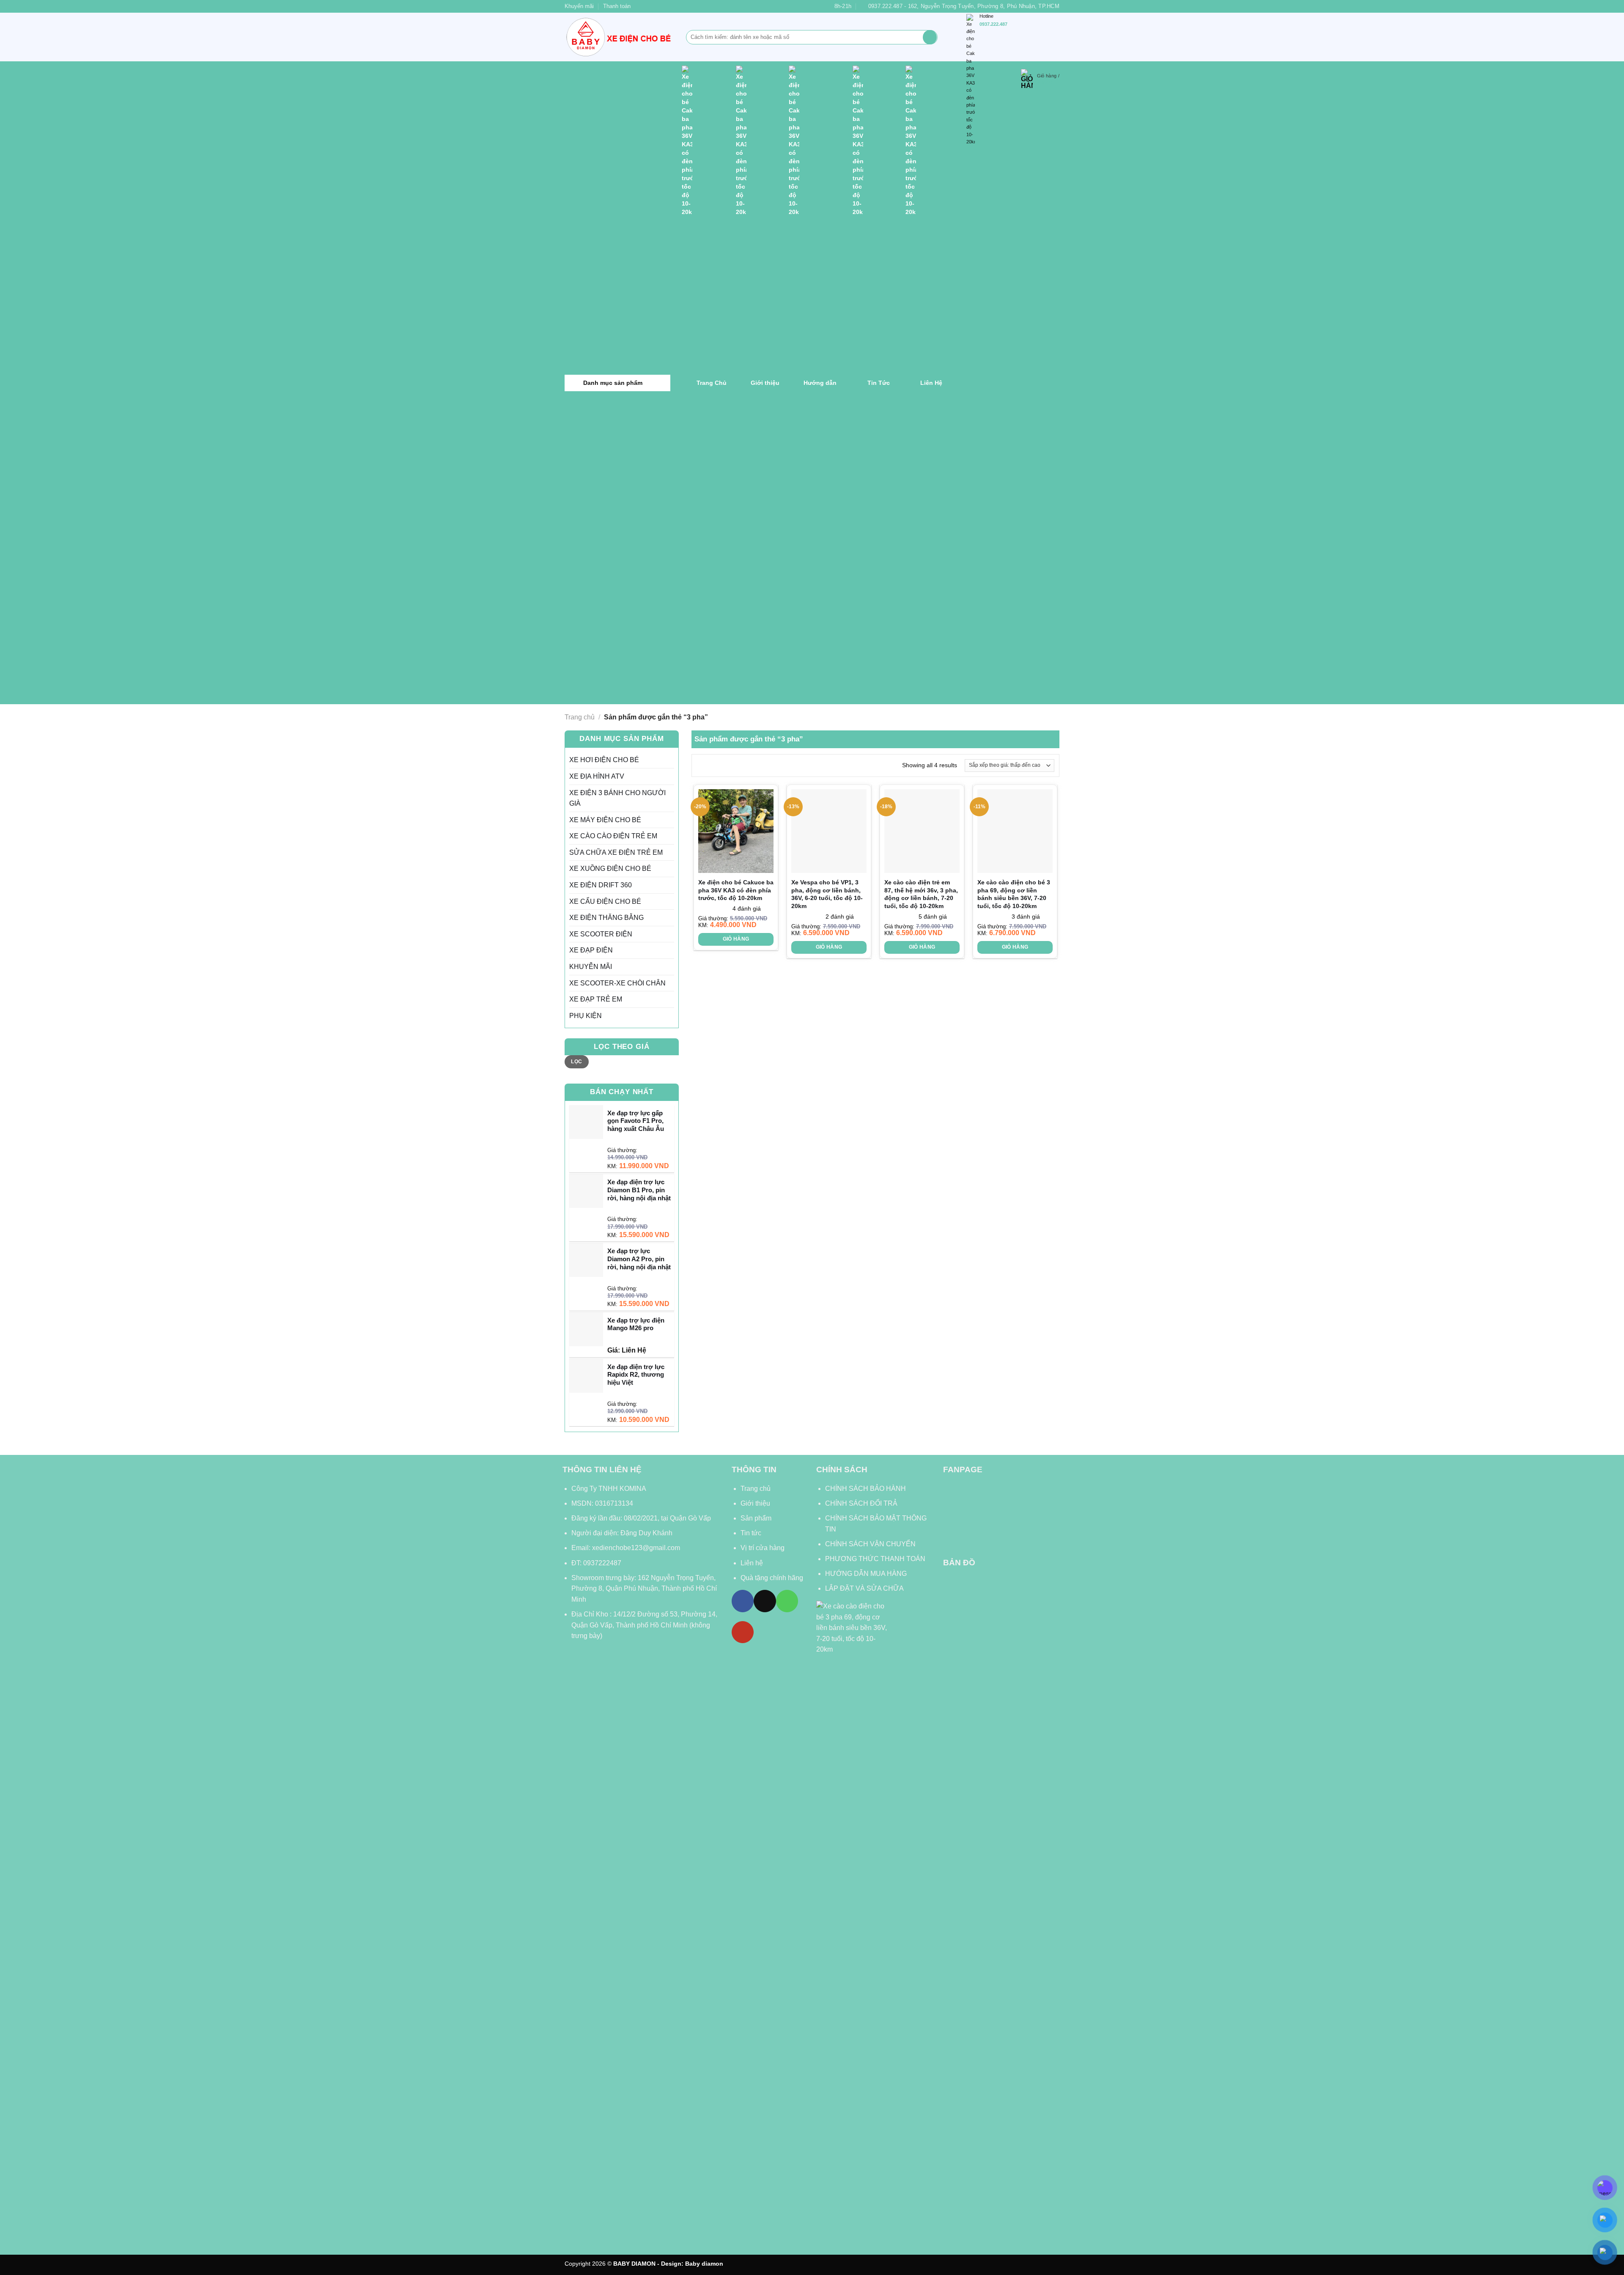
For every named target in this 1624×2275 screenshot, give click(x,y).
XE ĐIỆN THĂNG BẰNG (606, 918)
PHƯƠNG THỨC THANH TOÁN (875, 1559)
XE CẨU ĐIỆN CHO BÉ (605, 901)
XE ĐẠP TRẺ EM (596, 999)
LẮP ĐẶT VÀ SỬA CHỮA (864, 1588)
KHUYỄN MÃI (591, 967)
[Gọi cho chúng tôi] (787, 1601)
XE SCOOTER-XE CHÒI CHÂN (617, 983)
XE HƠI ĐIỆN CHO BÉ (604, 760)
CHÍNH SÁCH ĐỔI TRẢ (861, 1503)
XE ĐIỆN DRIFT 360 (601, 885)
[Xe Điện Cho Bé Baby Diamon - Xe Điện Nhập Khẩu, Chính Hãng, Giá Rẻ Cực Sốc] (619, 37)
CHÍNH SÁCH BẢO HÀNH (866, 1489)
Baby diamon (704, 2264)
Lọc (576, 1062)
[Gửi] (930, 37)
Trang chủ (580, 717)
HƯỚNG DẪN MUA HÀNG (866, 1574)
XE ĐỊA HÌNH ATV (597, 776)
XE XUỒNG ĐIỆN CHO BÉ (610, 869)
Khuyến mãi (579, 6)
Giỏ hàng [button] (736, 939)
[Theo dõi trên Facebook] (743, 1601)
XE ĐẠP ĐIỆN (591, 950)
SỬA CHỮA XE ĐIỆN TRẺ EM (616, 852)
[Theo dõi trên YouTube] (743, 1632)
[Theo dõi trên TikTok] (765, 1601)
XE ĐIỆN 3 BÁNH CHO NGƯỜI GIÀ (617, 798)
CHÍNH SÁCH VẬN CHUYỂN (870, 1544)
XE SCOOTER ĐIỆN (601, 934)
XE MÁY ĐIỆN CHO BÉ (605, 820)
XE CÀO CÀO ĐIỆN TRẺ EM (613, 836)
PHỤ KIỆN (586, 1016)
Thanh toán (617, 6)
